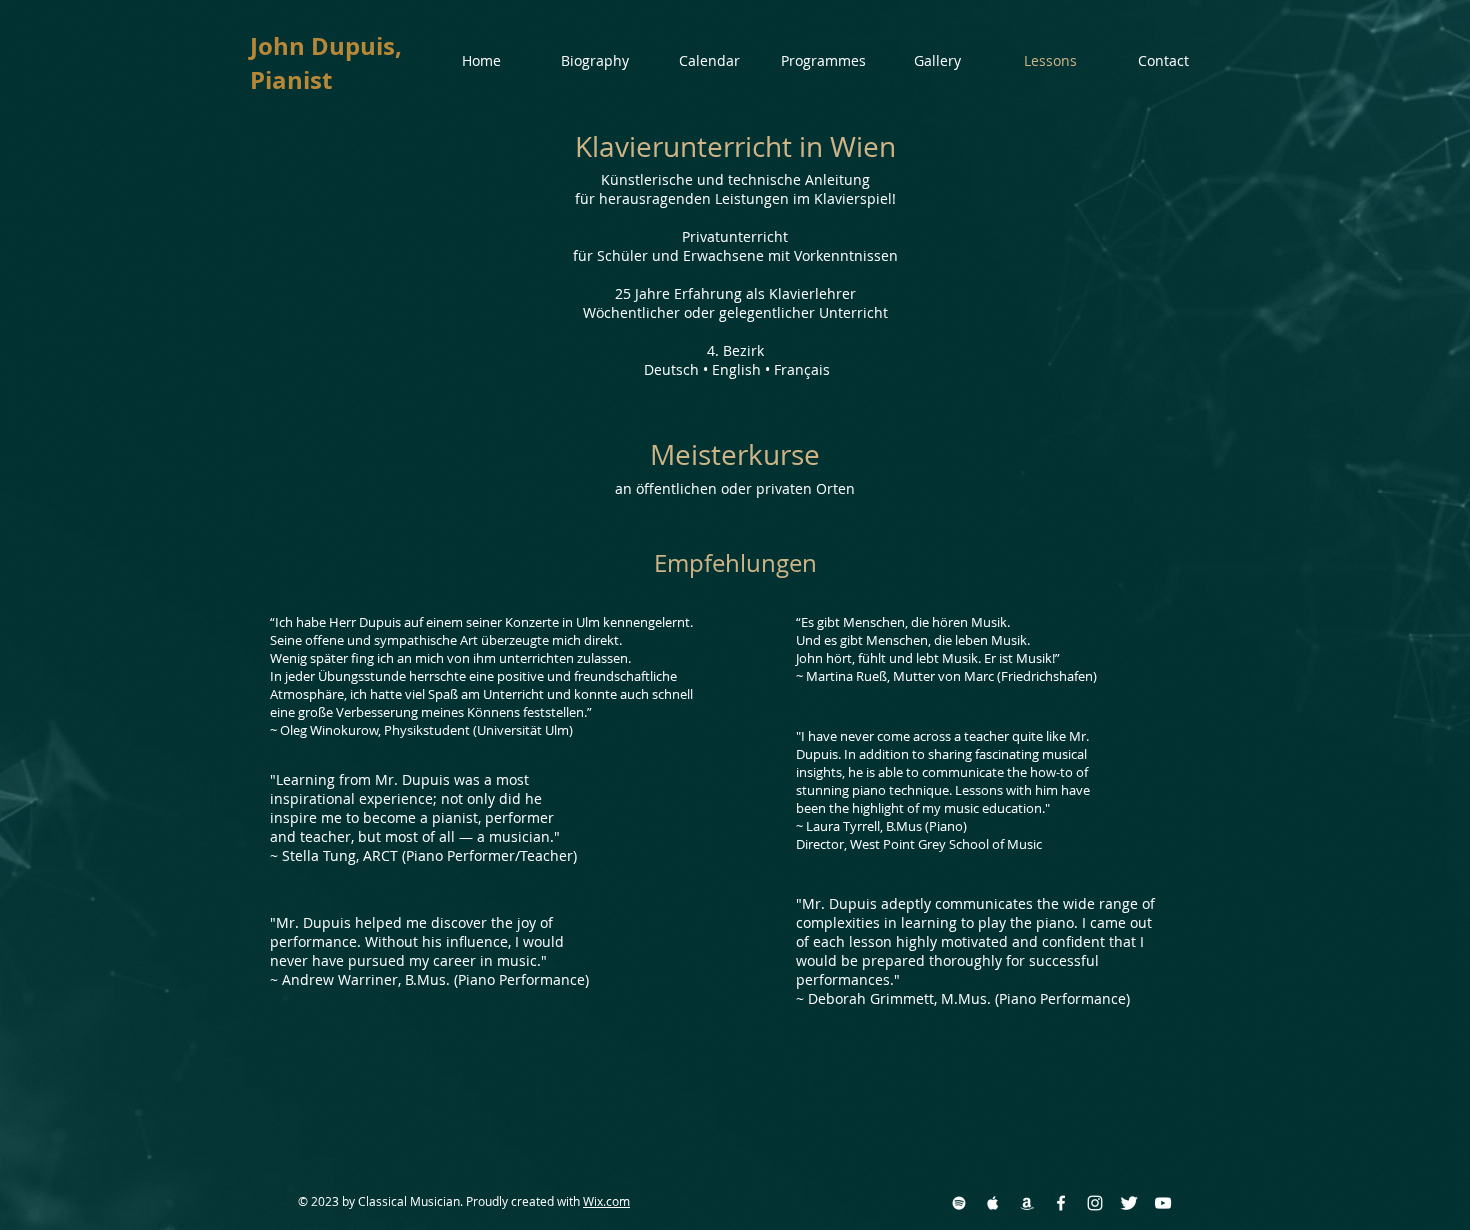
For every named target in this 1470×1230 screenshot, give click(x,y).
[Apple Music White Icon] (993, 1203)
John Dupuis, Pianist (326, 63)
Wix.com (606, 1201)
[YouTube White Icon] (1163, 1203)
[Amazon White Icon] (1027, 1203)
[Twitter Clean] (1129, 1203)
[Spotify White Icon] (959, 1203)
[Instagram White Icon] (1095, 1203)
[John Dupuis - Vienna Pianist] (1061, 1203)
